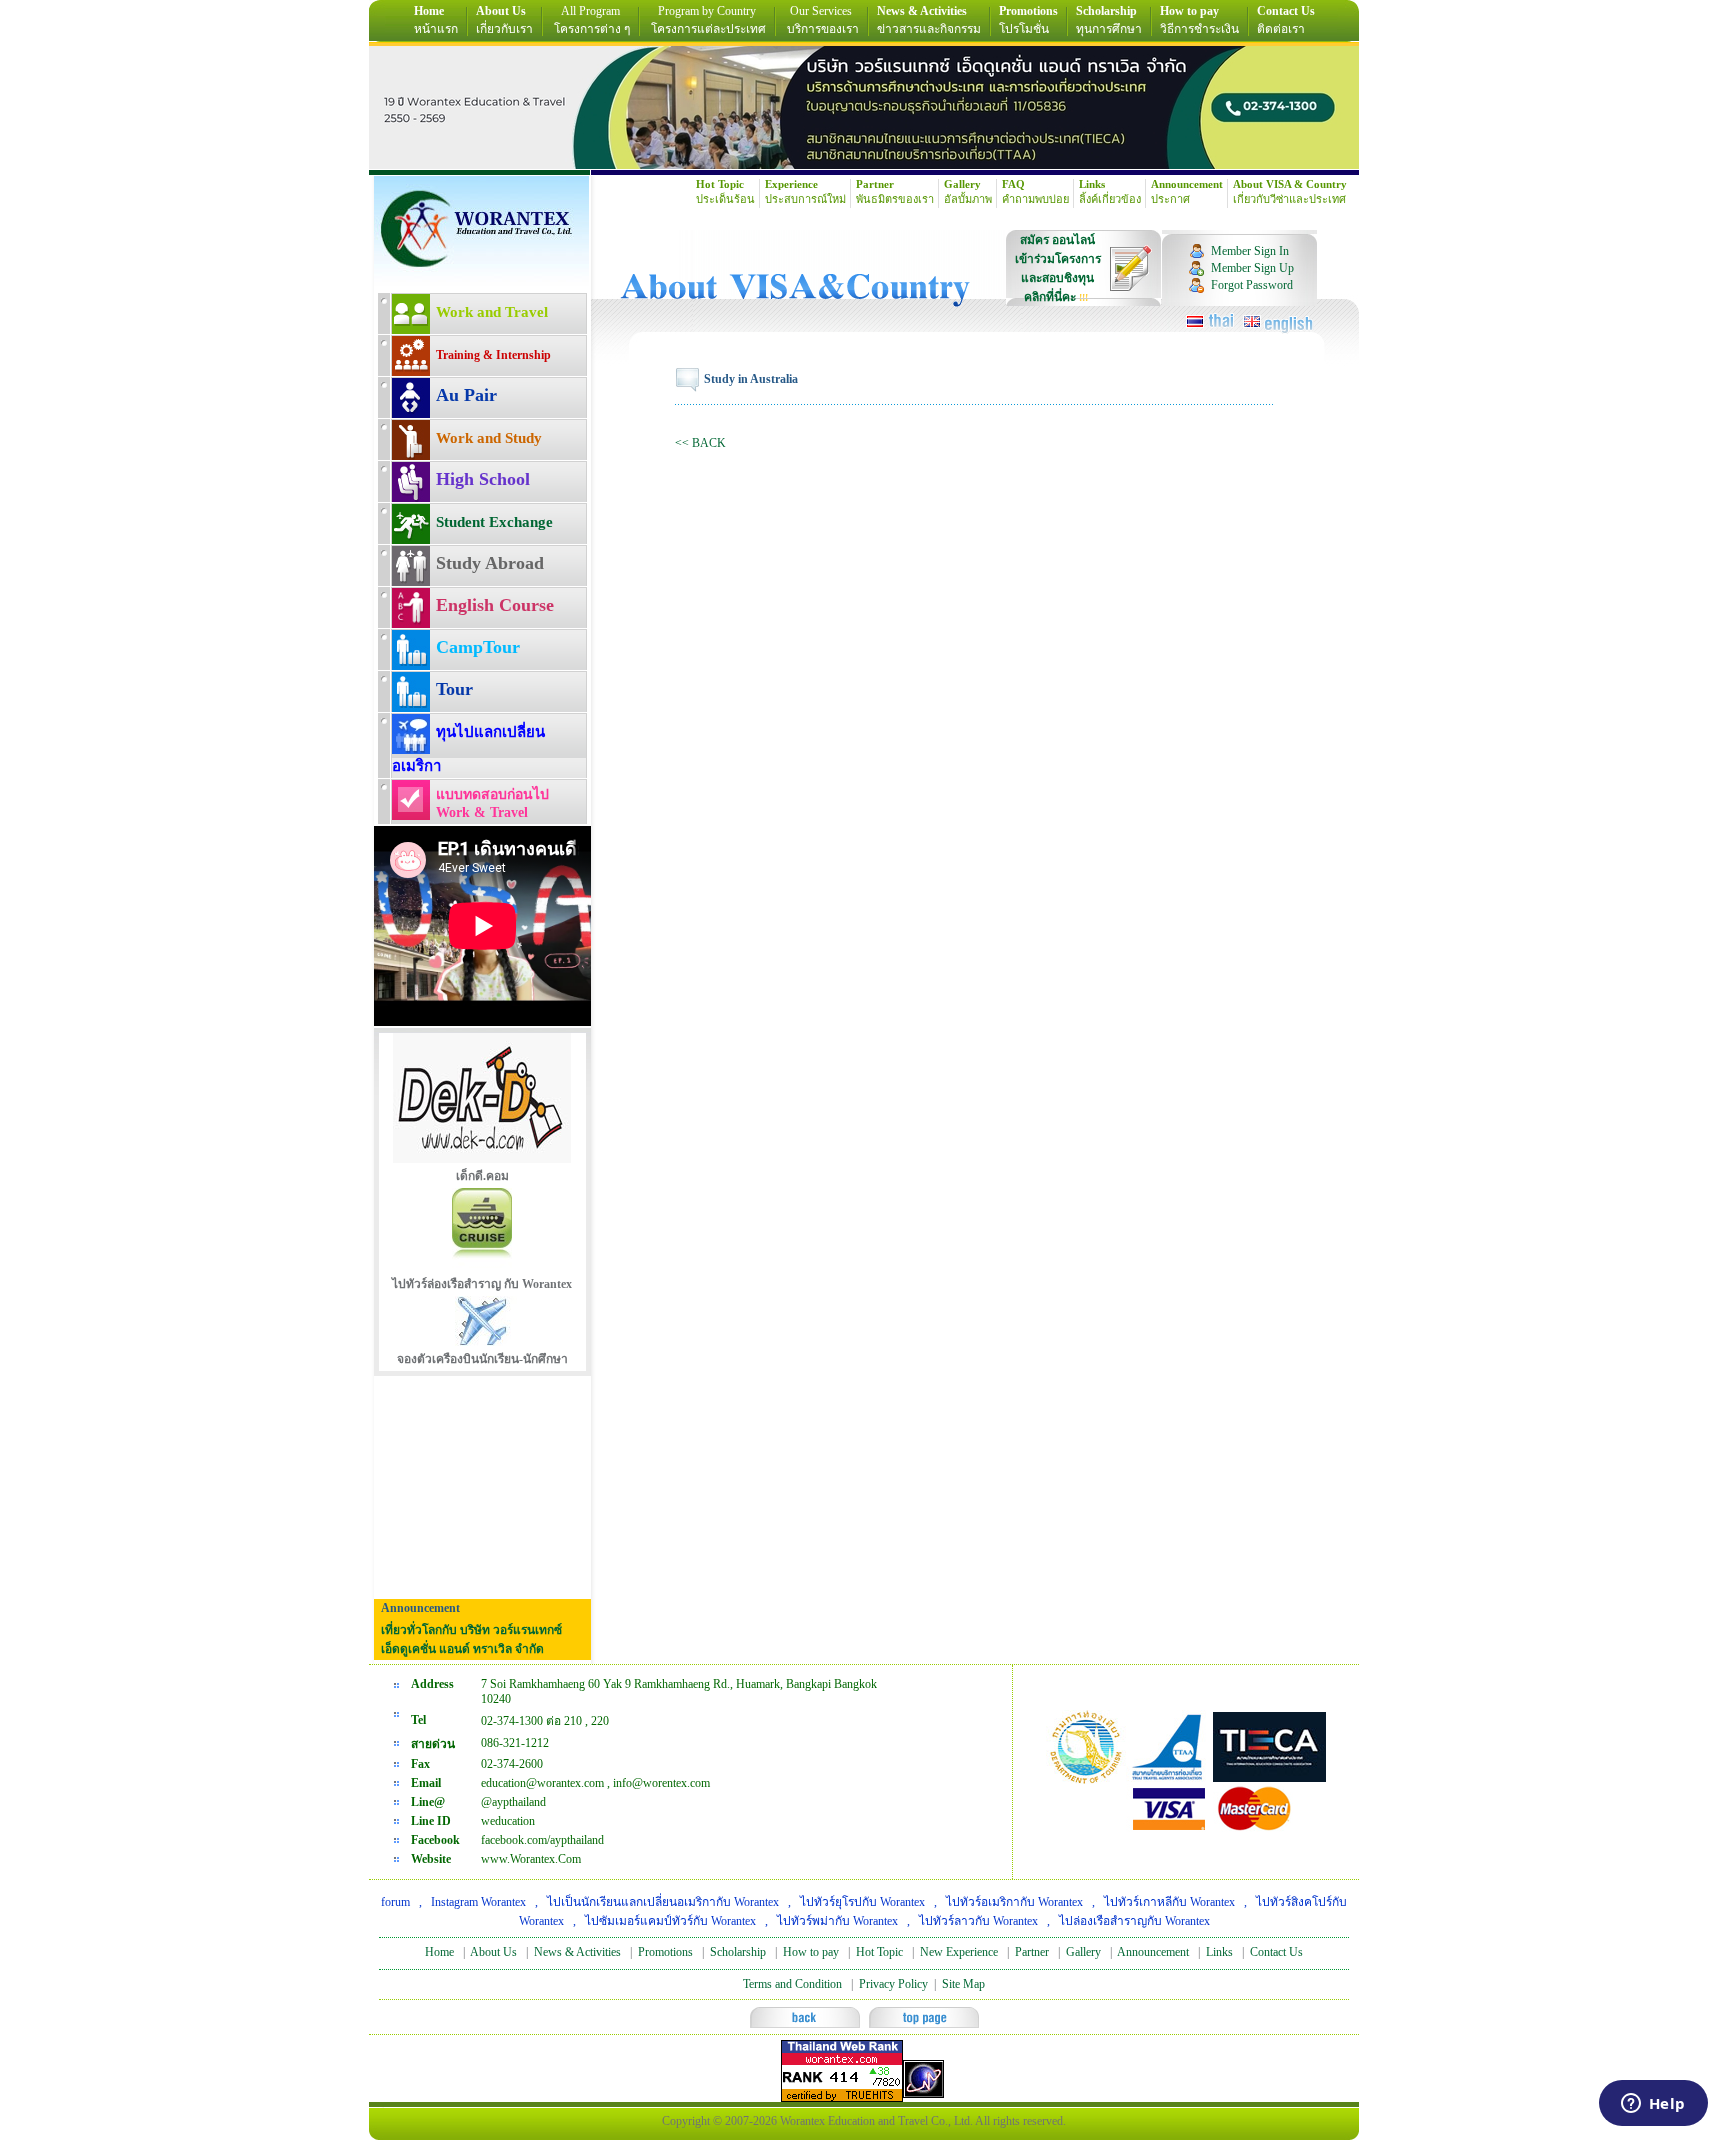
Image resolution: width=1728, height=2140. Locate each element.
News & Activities (577, 1952)
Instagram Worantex (478, 1902)
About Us (493, 1952)
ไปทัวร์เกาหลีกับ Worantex (1169, 1902)
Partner (1032, 1952)
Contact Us (1276, 1952)
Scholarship (738, 1952)
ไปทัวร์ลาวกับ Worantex (978, 1921)
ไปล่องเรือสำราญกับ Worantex (1134, 1921)
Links (1219, 1952)
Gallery (1083, 1952)
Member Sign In (1250, 251)
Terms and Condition (792, 1984)
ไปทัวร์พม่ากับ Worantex (837, 1921)
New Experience (959, 1952)
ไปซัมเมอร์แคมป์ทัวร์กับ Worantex (670, 1921)
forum (395, 1902)
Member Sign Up (1252, 268)
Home (439, 1952)
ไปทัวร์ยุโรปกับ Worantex (862, 1902)
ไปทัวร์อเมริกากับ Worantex (1014, 1902)
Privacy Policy (893, 1984)
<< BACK (700, 443)
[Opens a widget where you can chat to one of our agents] (1653, 2105)
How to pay (811, 1952)
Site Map (963, 1984)
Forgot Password (1252, 285)
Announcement (1153, 1952)
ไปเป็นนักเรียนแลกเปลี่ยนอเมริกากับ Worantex (663, 1902)
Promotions (665, 1952)
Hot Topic (879, 1952)
